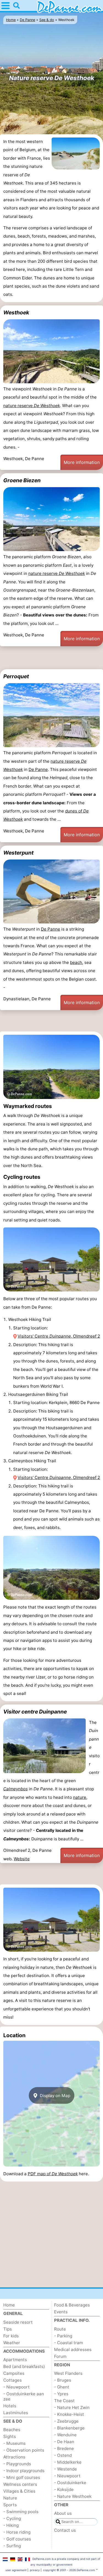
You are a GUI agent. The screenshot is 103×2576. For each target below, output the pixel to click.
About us (63, 2513)
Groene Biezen (22, 480)
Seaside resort (18, 2322)
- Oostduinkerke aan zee (24, 2396)
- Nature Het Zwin (72, 2407)
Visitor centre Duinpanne (35, 1712)
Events (61, 2312)
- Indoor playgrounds (24, 2471)
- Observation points (24, 2450)
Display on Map (55, 2095)
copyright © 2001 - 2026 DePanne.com (69, 2570)
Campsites (14, 2373)
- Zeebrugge (66, 2421)
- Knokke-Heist (69, 2414)
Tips (8, 2329)
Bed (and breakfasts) (24, 2366)
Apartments (15, 2360)
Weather (12, 2343)
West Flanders (68, 2373)
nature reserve (32, 406)
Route (60, 2329)
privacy (35, 2570)
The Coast (64, 2401)
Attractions (14, 2457)
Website (22, 1859)
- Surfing (12, 2546)
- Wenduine (65, 2435)
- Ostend (63, 2455)
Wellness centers (20, 2484)
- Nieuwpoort (16, 2387)
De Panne (38, 769)
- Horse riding (17, 2532)
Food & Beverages (72, 2305)
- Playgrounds (17, 2464)
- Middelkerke (68, 2462)
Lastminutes (16, 2413)
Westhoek (16, 312)
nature (80, 1797)
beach (76, 962)
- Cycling (12, 2518)
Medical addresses (73, 2350)
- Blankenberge (69, 2428)
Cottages (12, 2380)
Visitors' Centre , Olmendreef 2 (59, 1336)
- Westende (66, 2469)
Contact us (65, 2530)
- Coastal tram (69, 2343)
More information (82, 462)
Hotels (10, 2406)
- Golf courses (17, 2539)
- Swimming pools (21, 2512)
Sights (10, 2436)
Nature (10, 2498)
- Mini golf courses (22, 2477)
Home (9, 2305)
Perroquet (16, 676)
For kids (11, 2336)
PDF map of (53, 2174)
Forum (60, 2356)
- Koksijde (64, 2489)
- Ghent (62, 2387)
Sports (10, 2505)
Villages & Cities (19, 2491)
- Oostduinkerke (70, 2483)
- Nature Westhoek (73, 2496)
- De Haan (64, 2442)
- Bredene (64, 2448)
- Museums (14, 2443)
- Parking (63, 2336)
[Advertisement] (51, 658)
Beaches (12, 2430)
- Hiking (11, 2525)
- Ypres (61, 2394)
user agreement (16, 2570)
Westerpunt (18, 853)
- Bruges (63, 2380)
